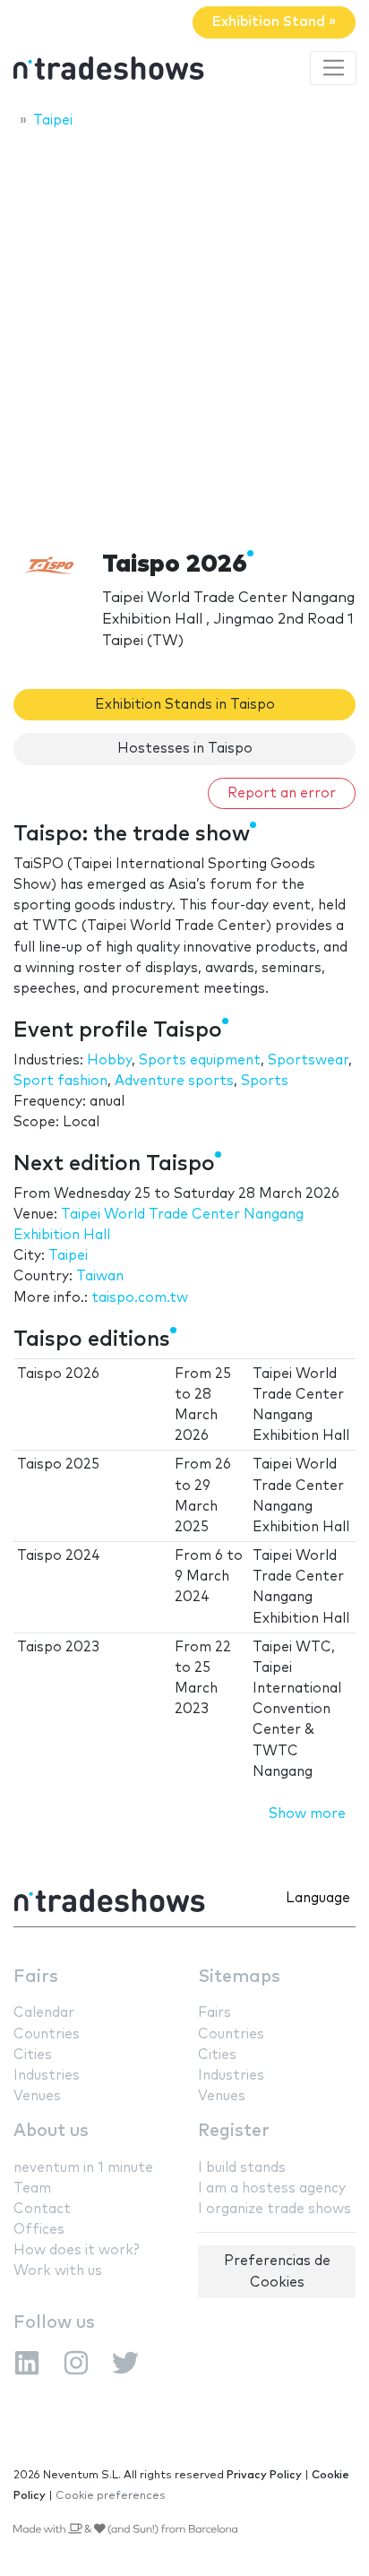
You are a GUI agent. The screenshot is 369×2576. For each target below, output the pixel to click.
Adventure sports (174, 1081)
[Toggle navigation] (333, 68)
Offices (39, 2230)
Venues (37, 2096)
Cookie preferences (111, 2496)
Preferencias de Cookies (277, 2271)
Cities (33, 2055)
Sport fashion (60, 1081)
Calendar (44, 2013)
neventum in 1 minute (83, 2168)
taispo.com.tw (140, 1298)
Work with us (58, 2271)
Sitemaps (239, 1977)
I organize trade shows (275, 2209)
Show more (307, 1814)
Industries (47, 2076)
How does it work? (76, 2250)
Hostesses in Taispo (185, 749)
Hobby (109, 1060)
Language (318, 1898)
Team (32, 2188)
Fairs (36, 1977)
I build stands (242, 2168)
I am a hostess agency (272, 2188)
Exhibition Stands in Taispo (185, 705)
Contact (42, 2209)
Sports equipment (200, 1060)
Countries (47, 2034)
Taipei (68, 1256)
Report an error (282, 793)
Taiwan (100, 1276)
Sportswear (308, 1060)
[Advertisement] (184, 334)
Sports (265, 1081)
